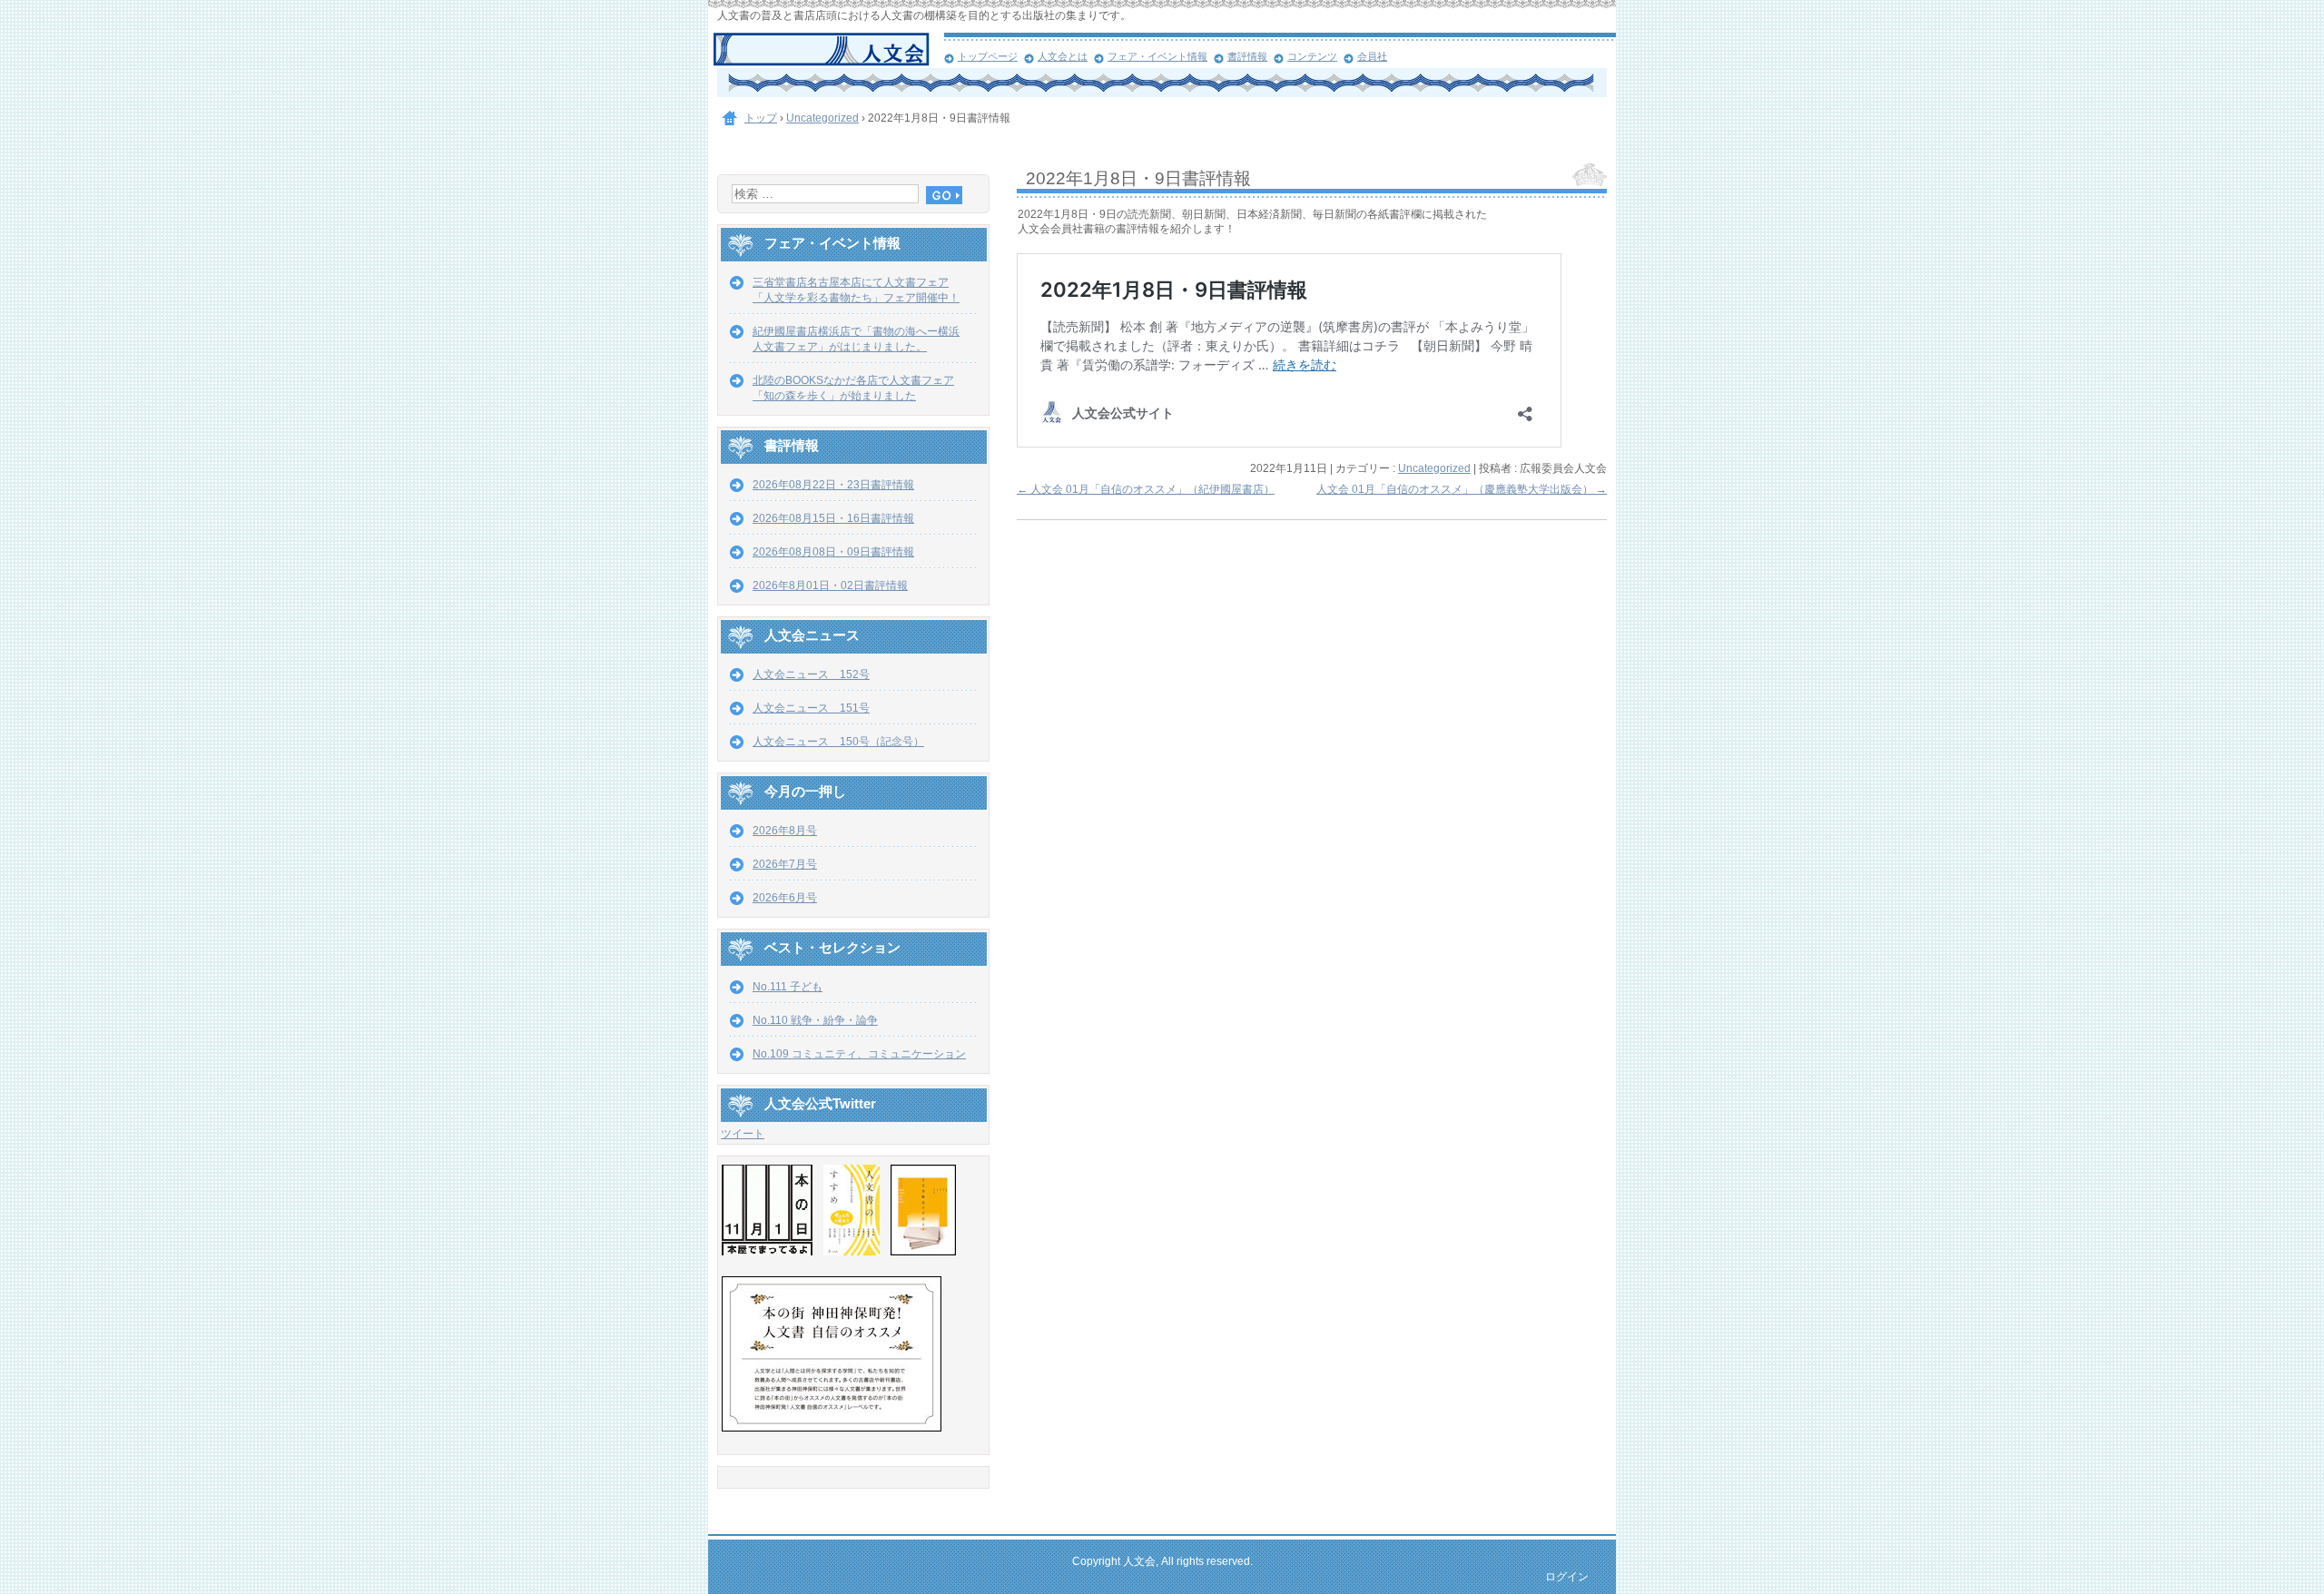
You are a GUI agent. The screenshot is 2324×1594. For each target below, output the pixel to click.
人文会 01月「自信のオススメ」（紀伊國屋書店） (1146, 489)
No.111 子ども (788, 987)
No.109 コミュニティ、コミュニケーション (859, 1054)
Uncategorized (1434, 468)
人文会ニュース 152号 (811, 674)
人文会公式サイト (828, 50)
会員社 (1372, 56)
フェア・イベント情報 (1157, 56)
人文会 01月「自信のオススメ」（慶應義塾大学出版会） (1462, 489)
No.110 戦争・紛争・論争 (815, 1020)
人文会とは (1063, 56)
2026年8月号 (785, 831)
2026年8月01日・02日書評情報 (830, 585)
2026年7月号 (785, 864)
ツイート (743, 1134)
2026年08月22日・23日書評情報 (833, 485)
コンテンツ (1312, 56)
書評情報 (1247, 56)
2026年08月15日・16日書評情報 (833, 518)
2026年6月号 (785, 898)
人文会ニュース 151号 (811, 708)
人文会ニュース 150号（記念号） (838, 742)
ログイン (1567, 1577)
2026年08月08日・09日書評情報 (833, 552)
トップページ (988, 56)
